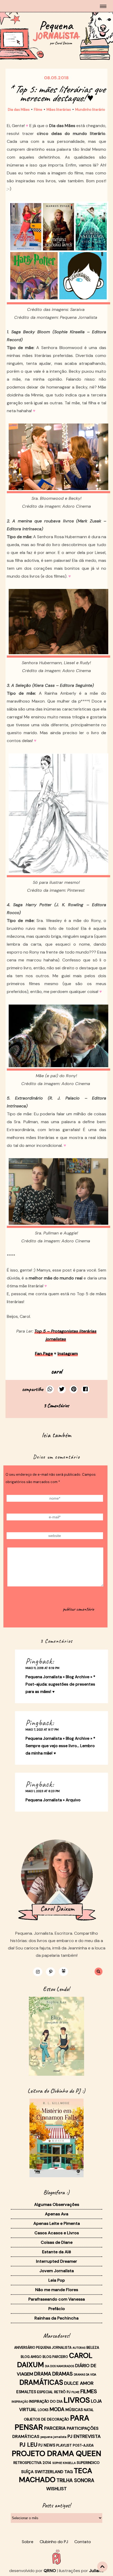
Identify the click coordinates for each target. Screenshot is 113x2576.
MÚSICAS (74, 2410)
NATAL (89, 2410)
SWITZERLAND (49, 2472)
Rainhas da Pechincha (56, 2318)
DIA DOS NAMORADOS (60, 2366)
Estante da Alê (56, 2252)
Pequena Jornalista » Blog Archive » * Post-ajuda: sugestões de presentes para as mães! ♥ (60, 1684)
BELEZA (93, 2347)
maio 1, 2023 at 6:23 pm (43, 1791)
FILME (75, 2392)
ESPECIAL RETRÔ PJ (54, 2392)
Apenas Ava (57, 2214)
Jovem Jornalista (57, 2271)
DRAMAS (63, 2374)
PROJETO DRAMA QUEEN (56, 2453)
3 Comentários (56, 1406)
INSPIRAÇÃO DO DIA (46, 2401)
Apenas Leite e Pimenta (57, 2223)
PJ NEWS (47, 2445)
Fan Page (44, 1353)
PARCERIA (55, 2428)
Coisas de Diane (57, 2242)
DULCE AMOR (79, 2383)
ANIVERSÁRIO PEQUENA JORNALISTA (43, 2348)
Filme (38, 110)
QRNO (50, 2571)
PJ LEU (28, 2445)
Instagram (68, 1353)
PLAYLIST (64, 2445)
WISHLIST (56, 2489)
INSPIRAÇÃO (20, 2402)
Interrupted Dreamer (56, 2261)
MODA (57, 2409)
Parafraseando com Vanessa (57, 2299)
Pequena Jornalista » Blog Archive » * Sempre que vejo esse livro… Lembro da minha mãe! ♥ (60, 1746)
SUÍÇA (27, 2472)
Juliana (96, 2571)
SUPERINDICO (88, 2463)
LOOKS (43, 2410)
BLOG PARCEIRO (55, 2357)
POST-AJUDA (83, 2446)
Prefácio (57, 2309)
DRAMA (43, 2374)
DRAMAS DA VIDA (85, 2375)
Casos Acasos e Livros (57, 2233)
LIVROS (77, 2400)
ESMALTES (26, 2392)
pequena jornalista (53, 2437)
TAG (69, 2472)
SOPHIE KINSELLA (64, 2463)
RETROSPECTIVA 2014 (32, 2463)
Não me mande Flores (57, 2290)
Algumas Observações (57, 2204)
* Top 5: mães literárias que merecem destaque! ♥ (56, 94)
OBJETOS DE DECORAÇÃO (47, 2419)
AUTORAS (79, 2348)
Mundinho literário (90, 110)
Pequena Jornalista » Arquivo (53, 1800)
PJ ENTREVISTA (84, 2436)
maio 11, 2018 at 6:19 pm (42, 1668)
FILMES (89, 2391)
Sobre (28, 2542)
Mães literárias (59, 110)
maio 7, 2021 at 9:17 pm (42, 1730)
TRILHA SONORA (75, 2481)
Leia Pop (57, 2280)
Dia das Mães (19, 110)
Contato (83, 2542)
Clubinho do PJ (54, 2542)
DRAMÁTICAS (41, 2382)
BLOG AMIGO (31, 2357)
